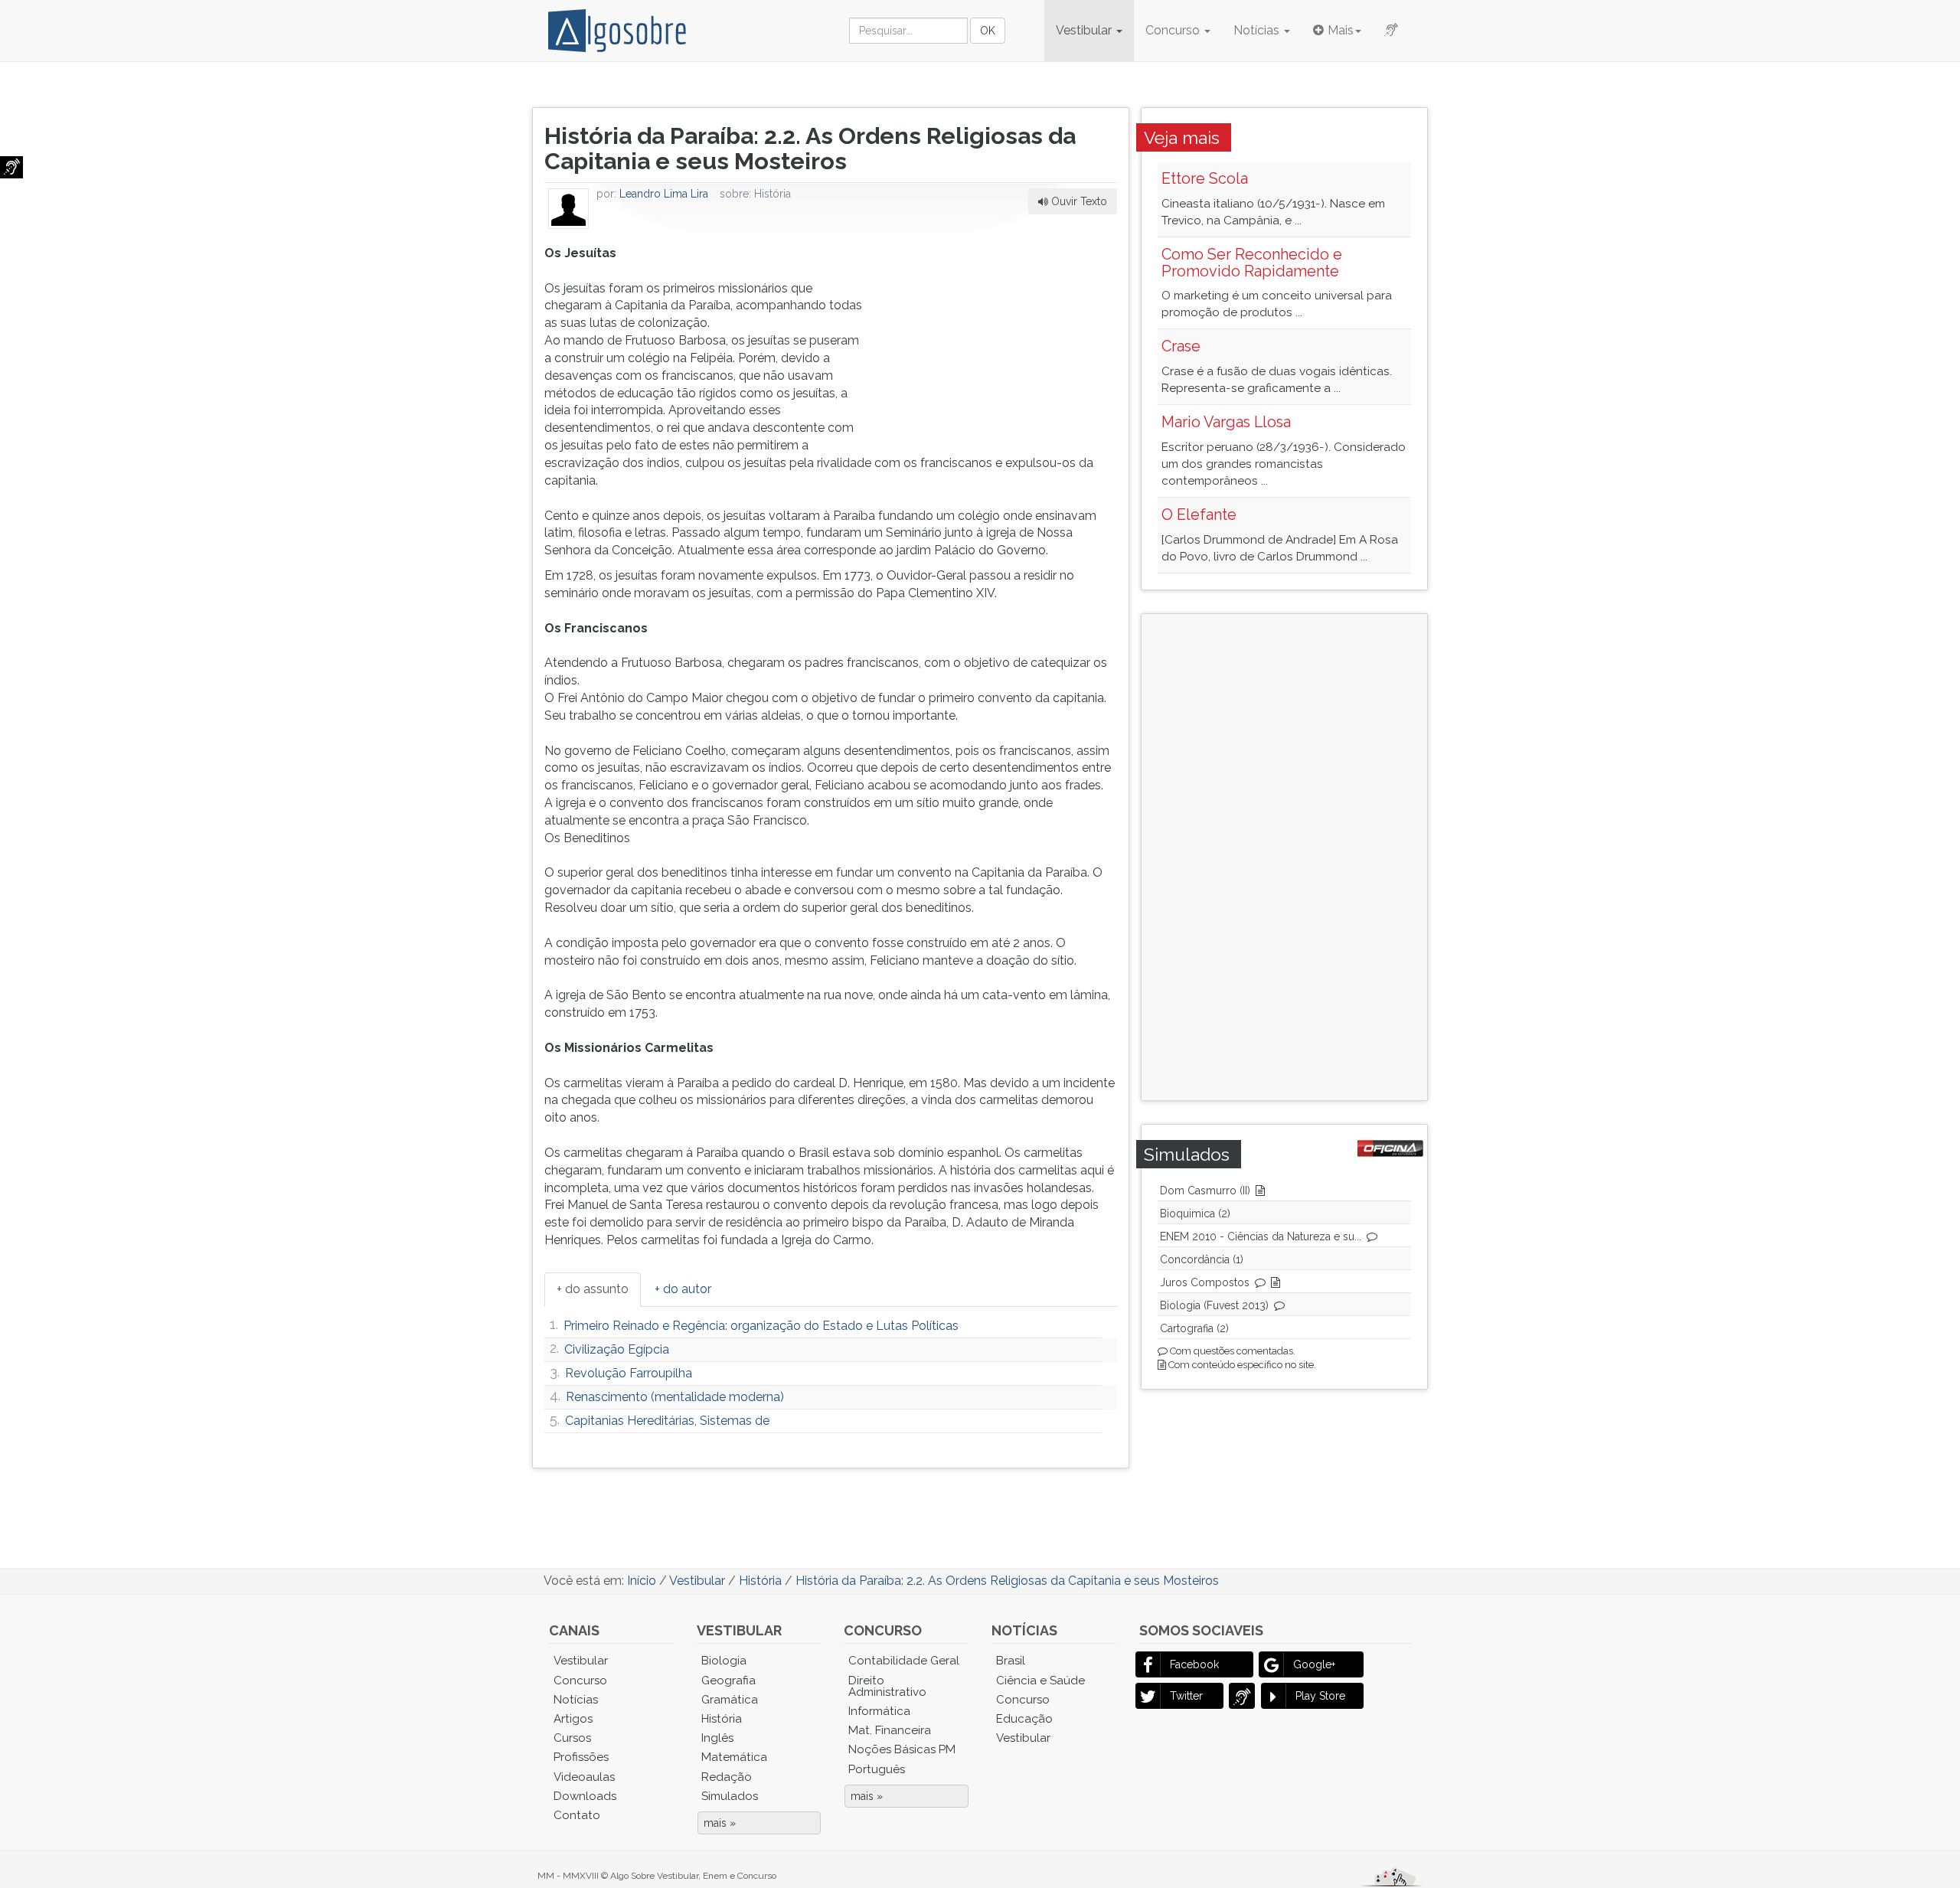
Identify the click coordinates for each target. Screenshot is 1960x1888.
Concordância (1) (1202, 1259)
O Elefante (1199, 514)
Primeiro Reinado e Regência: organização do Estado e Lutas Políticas (761, 1326)
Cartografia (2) (1194, 1328)
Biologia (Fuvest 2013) (1214, 1305)
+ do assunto (593, 1289)
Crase (1181, 346)
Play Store (1320, 1696)
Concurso (1174, 30)
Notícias (1258, 30)
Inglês (717, 1738)
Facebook (1194, 1664)
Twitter (1186, 1696)
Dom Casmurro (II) (1205, 1191)
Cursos (572, 1738)
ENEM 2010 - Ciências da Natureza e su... (1261, 1236)
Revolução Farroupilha (629, 1373)
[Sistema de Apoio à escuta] (11, 167)
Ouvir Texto (1078, 201)
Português (877, 1769)
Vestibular (1085, 30)
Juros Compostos (1205, 1282)
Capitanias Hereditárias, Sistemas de (667, 1421)
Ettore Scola (1205, 178)
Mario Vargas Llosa (1226, 422)
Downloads (585, 1796)
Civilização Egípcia (617, 1349)
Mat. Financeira (890, 1730)
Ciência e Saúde (1040, 1681)
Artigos (573, 1719)
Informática (879, 1711)
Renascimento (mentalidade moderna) (675, 1397)
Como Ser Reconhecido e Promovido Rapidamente (1252, 263)
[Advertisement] (1002, 341)
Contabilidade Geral (904, 1661)
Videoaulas (584, 1777)
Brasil (1011, 1661)
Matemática (734, 1757)
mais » (720, 1823)
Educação (1024, 1719)
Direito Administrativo (887, 1686)
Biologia (724, 1661)
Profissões (581, 1757)
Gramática (730, 1700)
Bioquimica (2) (1195, 1213)
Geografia (728, 1681)
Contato (577, 1815)
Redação (727, 1777)
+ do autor (683, 1289)
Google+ (1314, 1664)
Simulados (730, 1796)
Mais (1341, 30)
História (722, 1719)
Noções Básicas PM (902, 1749)
